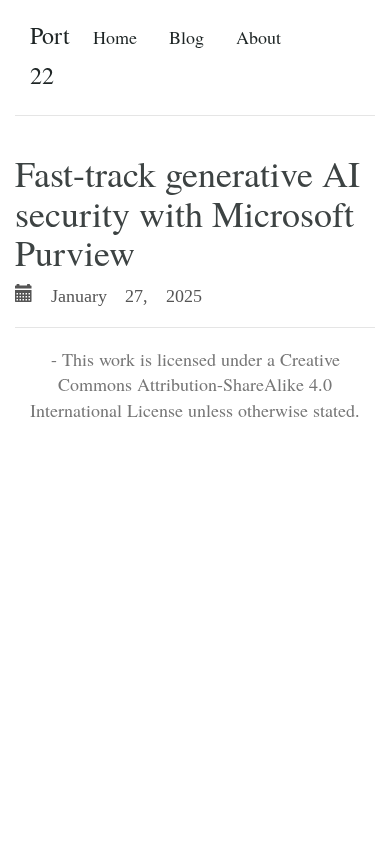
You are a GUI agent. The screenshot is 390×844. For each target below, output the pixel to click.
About (258, 37)
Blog (186, 37)
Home (115, 37)
